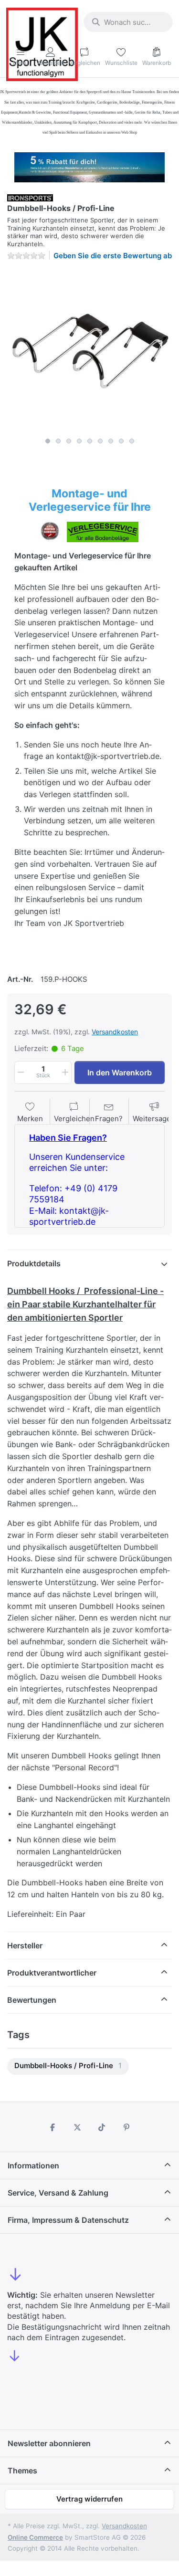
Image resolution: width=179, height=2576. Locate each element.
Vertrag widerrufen (89, 2499)
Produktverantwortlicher (52, 1973)
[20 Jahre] (89, 165)
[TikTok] (102, 2127)
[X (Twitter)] (77, 2127)
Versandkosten (115, 1032)
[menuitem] (68, 2066)
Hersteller (25, 1945)
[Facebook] (53, 2127)
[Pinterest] (126, 2127)
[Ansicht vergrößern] (89, 351)
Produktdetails (34, 1263)
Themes (22, 2471)
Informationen (33, 2166)
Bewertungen (32, 2000)
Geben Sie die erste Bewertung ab (113, 256)
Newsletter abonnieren (49, 2443)
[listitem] (89, 351)
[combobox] (128, 22)
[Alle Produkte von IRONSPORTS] (30, 197)
